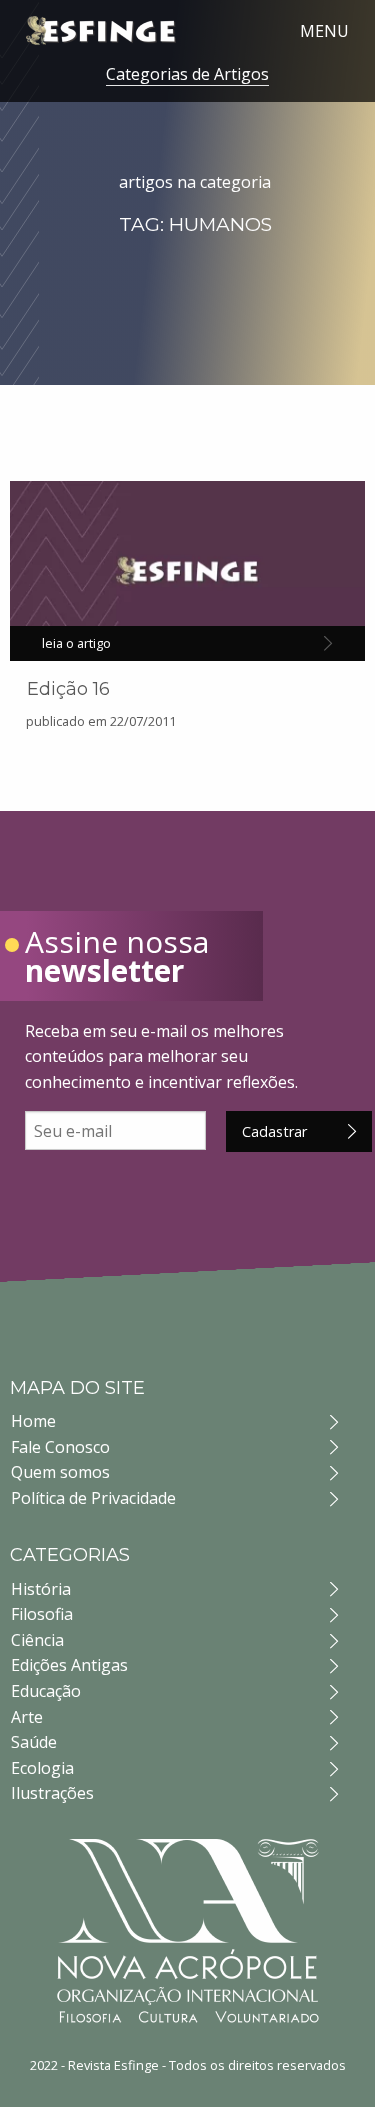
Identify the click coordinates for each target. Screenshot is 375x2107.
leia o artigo (76, 643)
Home (33, 1421)
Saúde (34, 1742)
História (41, 1589)
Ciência (37, 1640)
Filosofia (42, 1614)
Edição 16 (68, 689)
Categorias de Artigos (187, 74)
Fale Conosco (60, 1447)
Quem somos (60, 1472)
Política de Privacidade (93, 1498)
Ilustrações (52, 1793)
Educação (46, 1691)
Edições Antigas (69, 1665)
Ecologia (42, 1768)
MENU (324, 31)
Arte (27, 1717)
